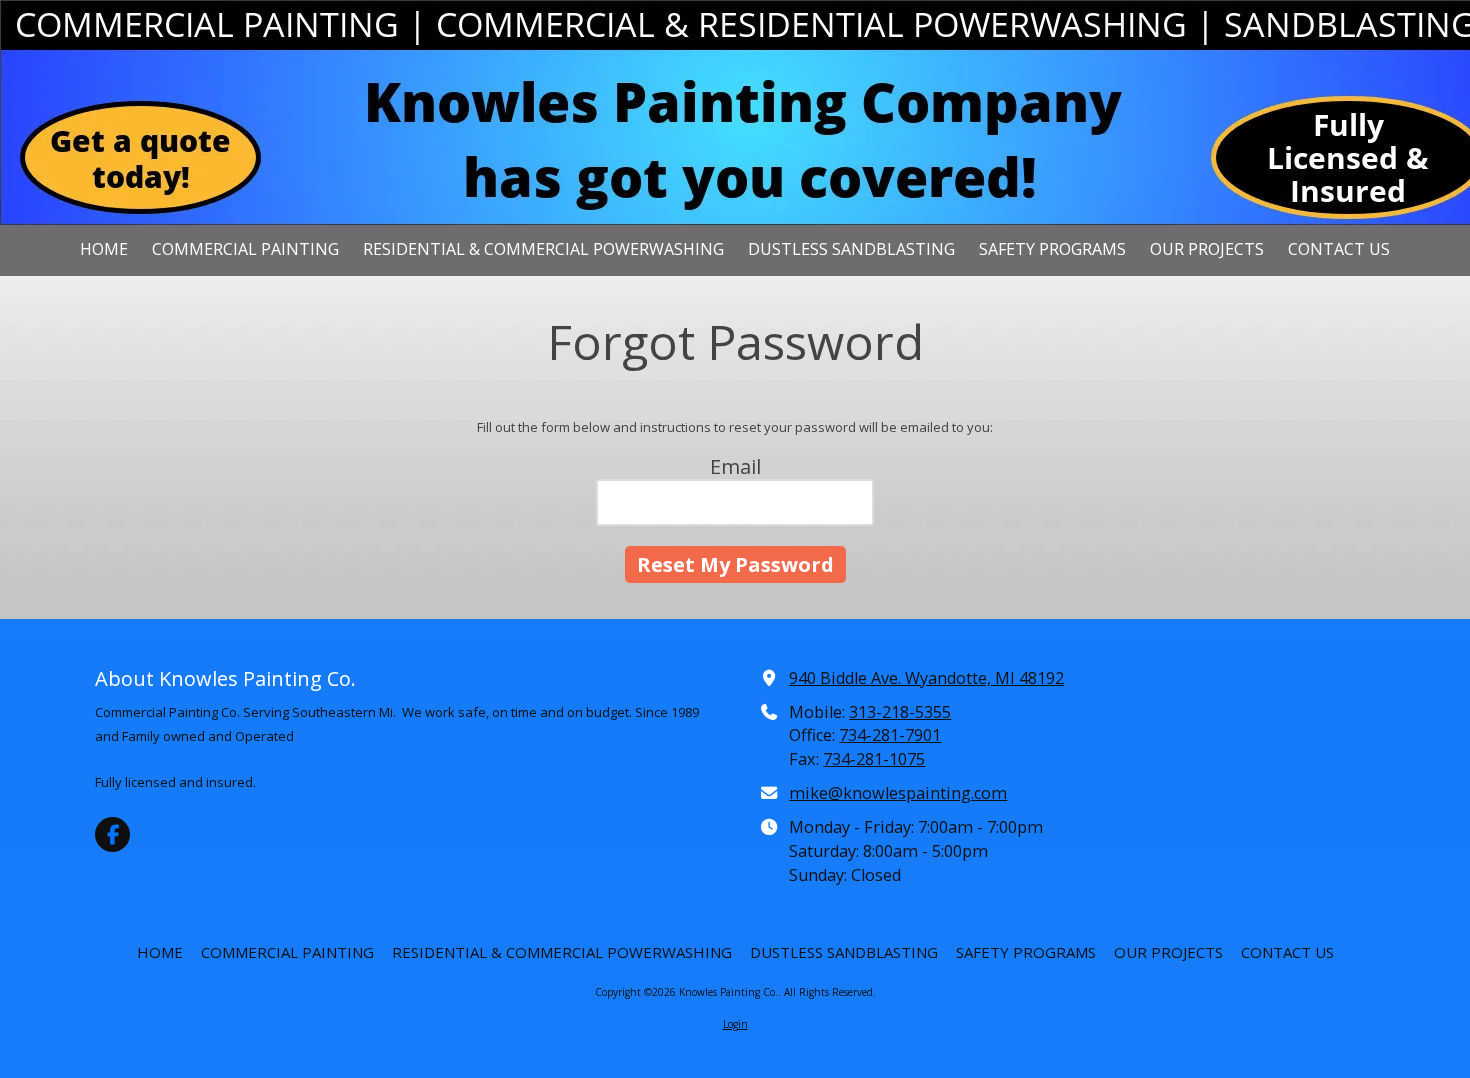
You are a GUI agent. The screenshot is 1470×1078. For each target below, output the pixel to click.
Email (735, 466)
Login (735, 1024)
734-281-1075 (874, 759)
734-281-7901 (890, 735)
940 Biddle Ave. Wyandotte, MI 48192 (926, 678)
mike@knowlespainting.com (898, 793)
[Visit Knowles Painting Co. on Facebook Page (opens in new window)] (112, 834)
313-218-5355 (900, 712)
